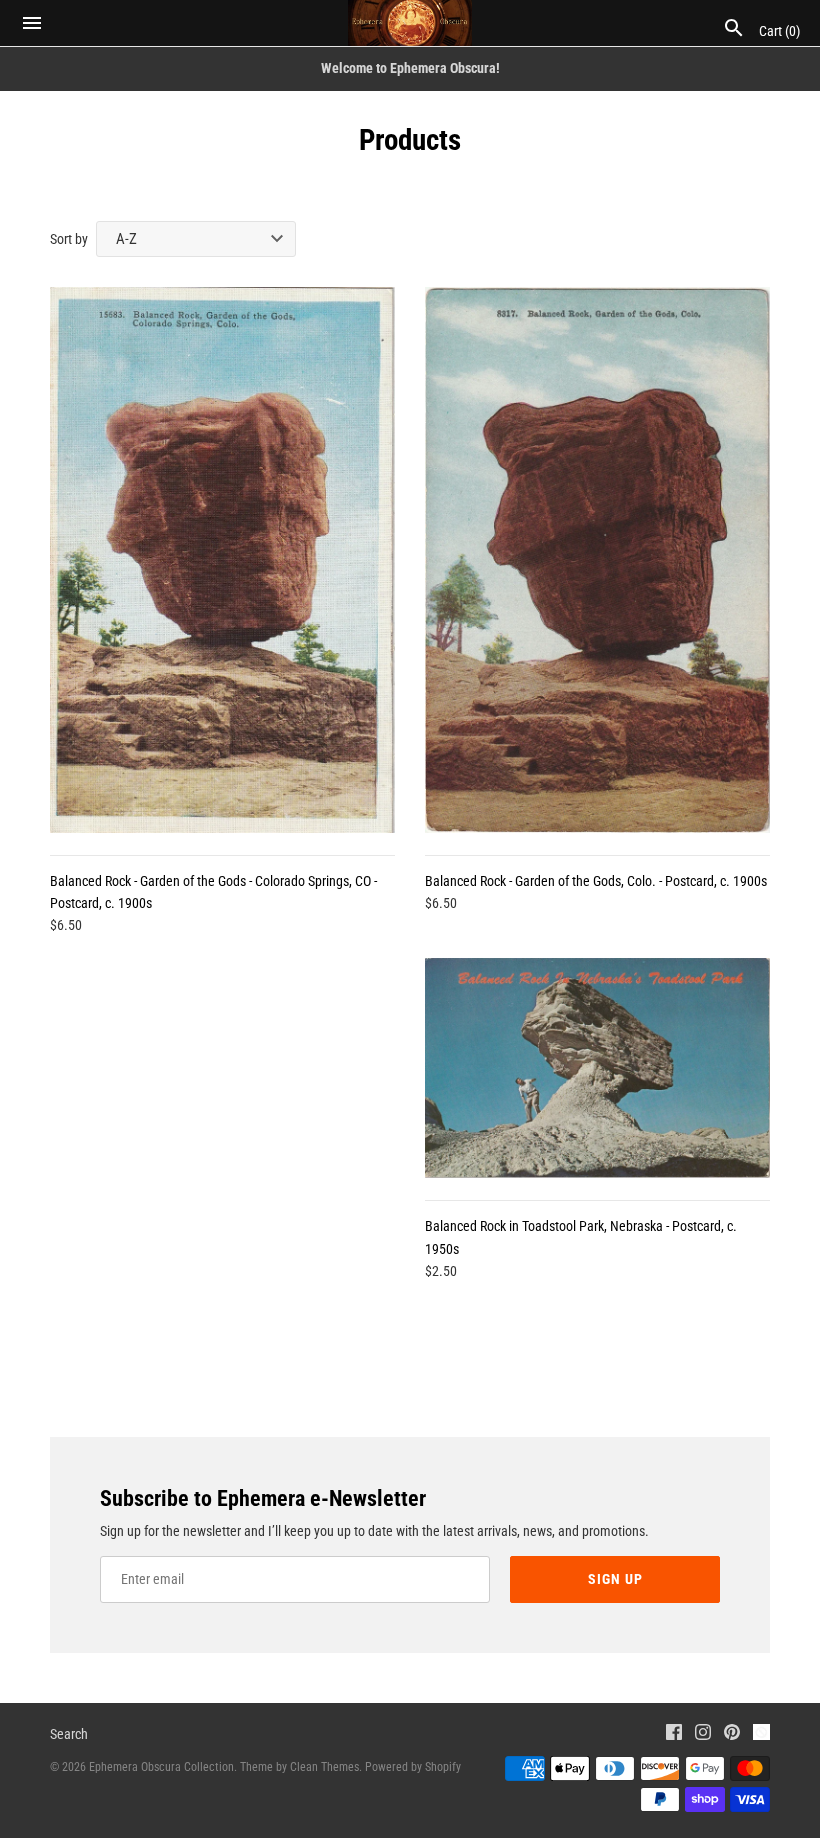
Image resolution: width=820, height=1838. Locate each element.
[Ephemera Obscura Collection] (410, 23)
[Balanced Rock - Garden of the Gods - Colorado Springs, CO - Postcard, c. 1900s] (222, 560)
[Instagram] (703, 1734)
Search (69, 1734)
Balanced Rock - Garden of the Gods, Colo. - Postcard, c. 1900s (596, 881)
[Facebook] (674, 1734)
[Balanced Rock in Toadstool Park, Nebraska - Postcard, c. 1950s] (597, 1068)
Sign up (615, 1579)
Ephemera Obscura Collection (161, 1767)
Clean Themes (324, 1767)
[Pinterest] (732, 1734)
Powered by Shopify (413, 1767)
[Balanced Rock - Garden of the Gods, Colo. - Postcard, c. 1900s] (597, 560)
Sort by (69, 239)
